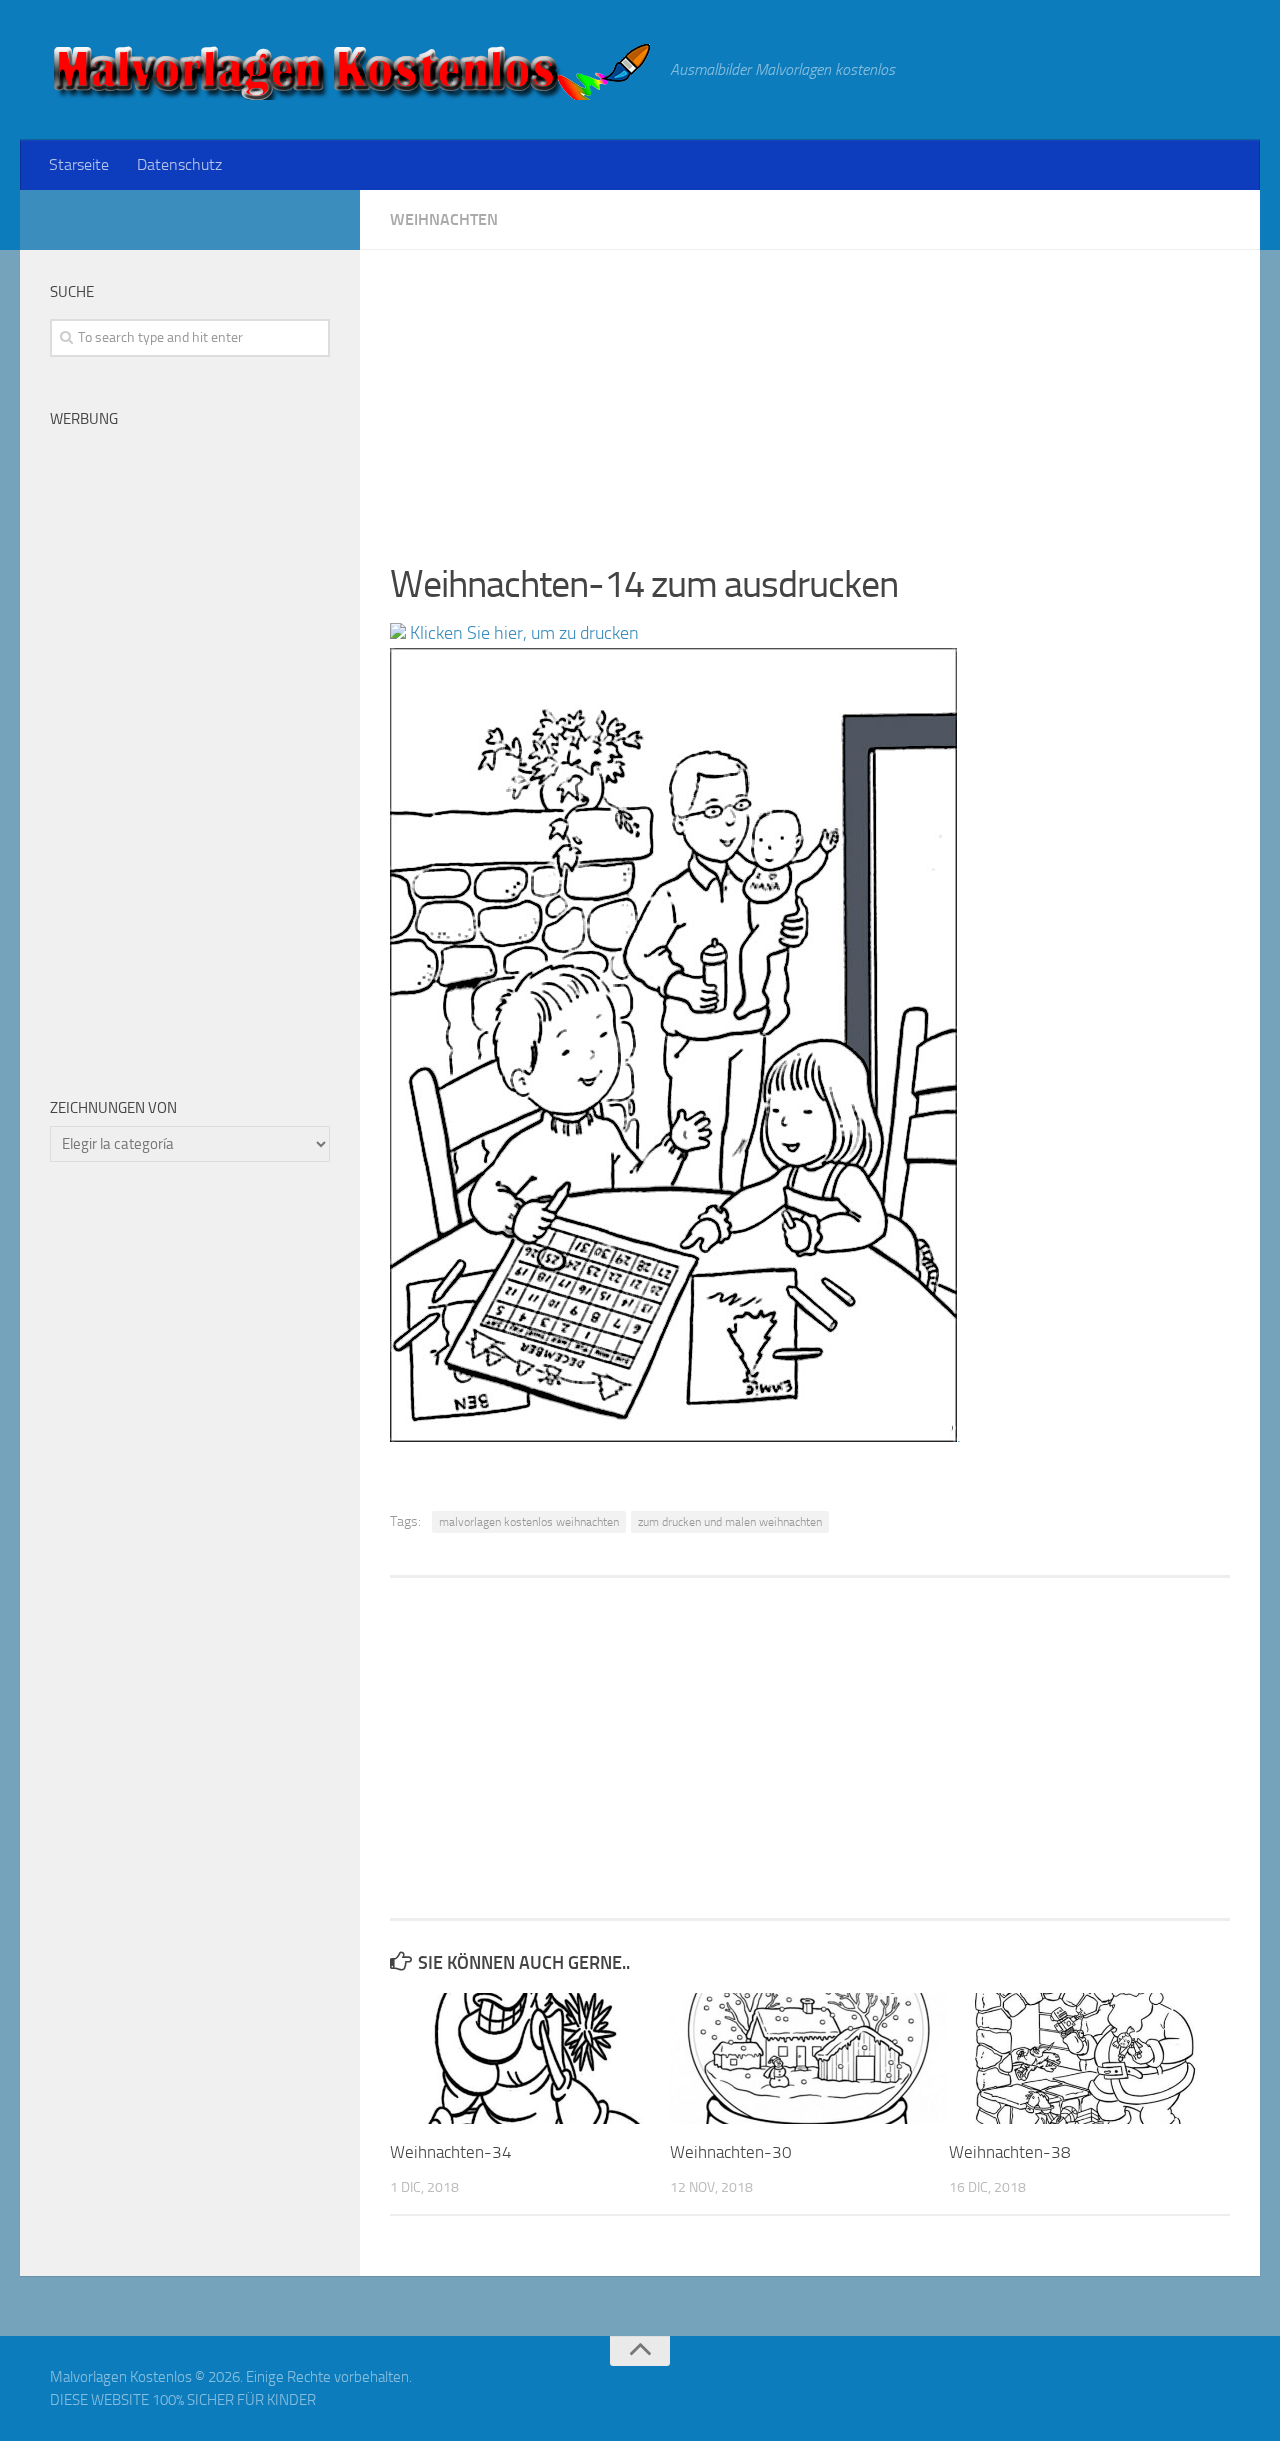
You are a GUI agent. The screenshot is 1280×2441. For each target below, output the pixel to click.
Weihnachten (444, 219)
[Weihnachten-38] (1088, 2058)
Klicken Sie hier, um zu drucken (522, 633)
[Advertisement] (810, 390)
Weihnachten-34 (451, 2152)
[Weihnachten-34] (529, 2058)
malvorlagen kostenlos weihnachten (529, 1522)
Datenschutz (179, 164)
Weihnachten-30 (731, 2152)
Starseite (79, 164)
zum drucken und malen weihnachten (730, 1522)
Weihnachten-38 (1010, 2152)
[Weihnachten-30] (809, 2058)
